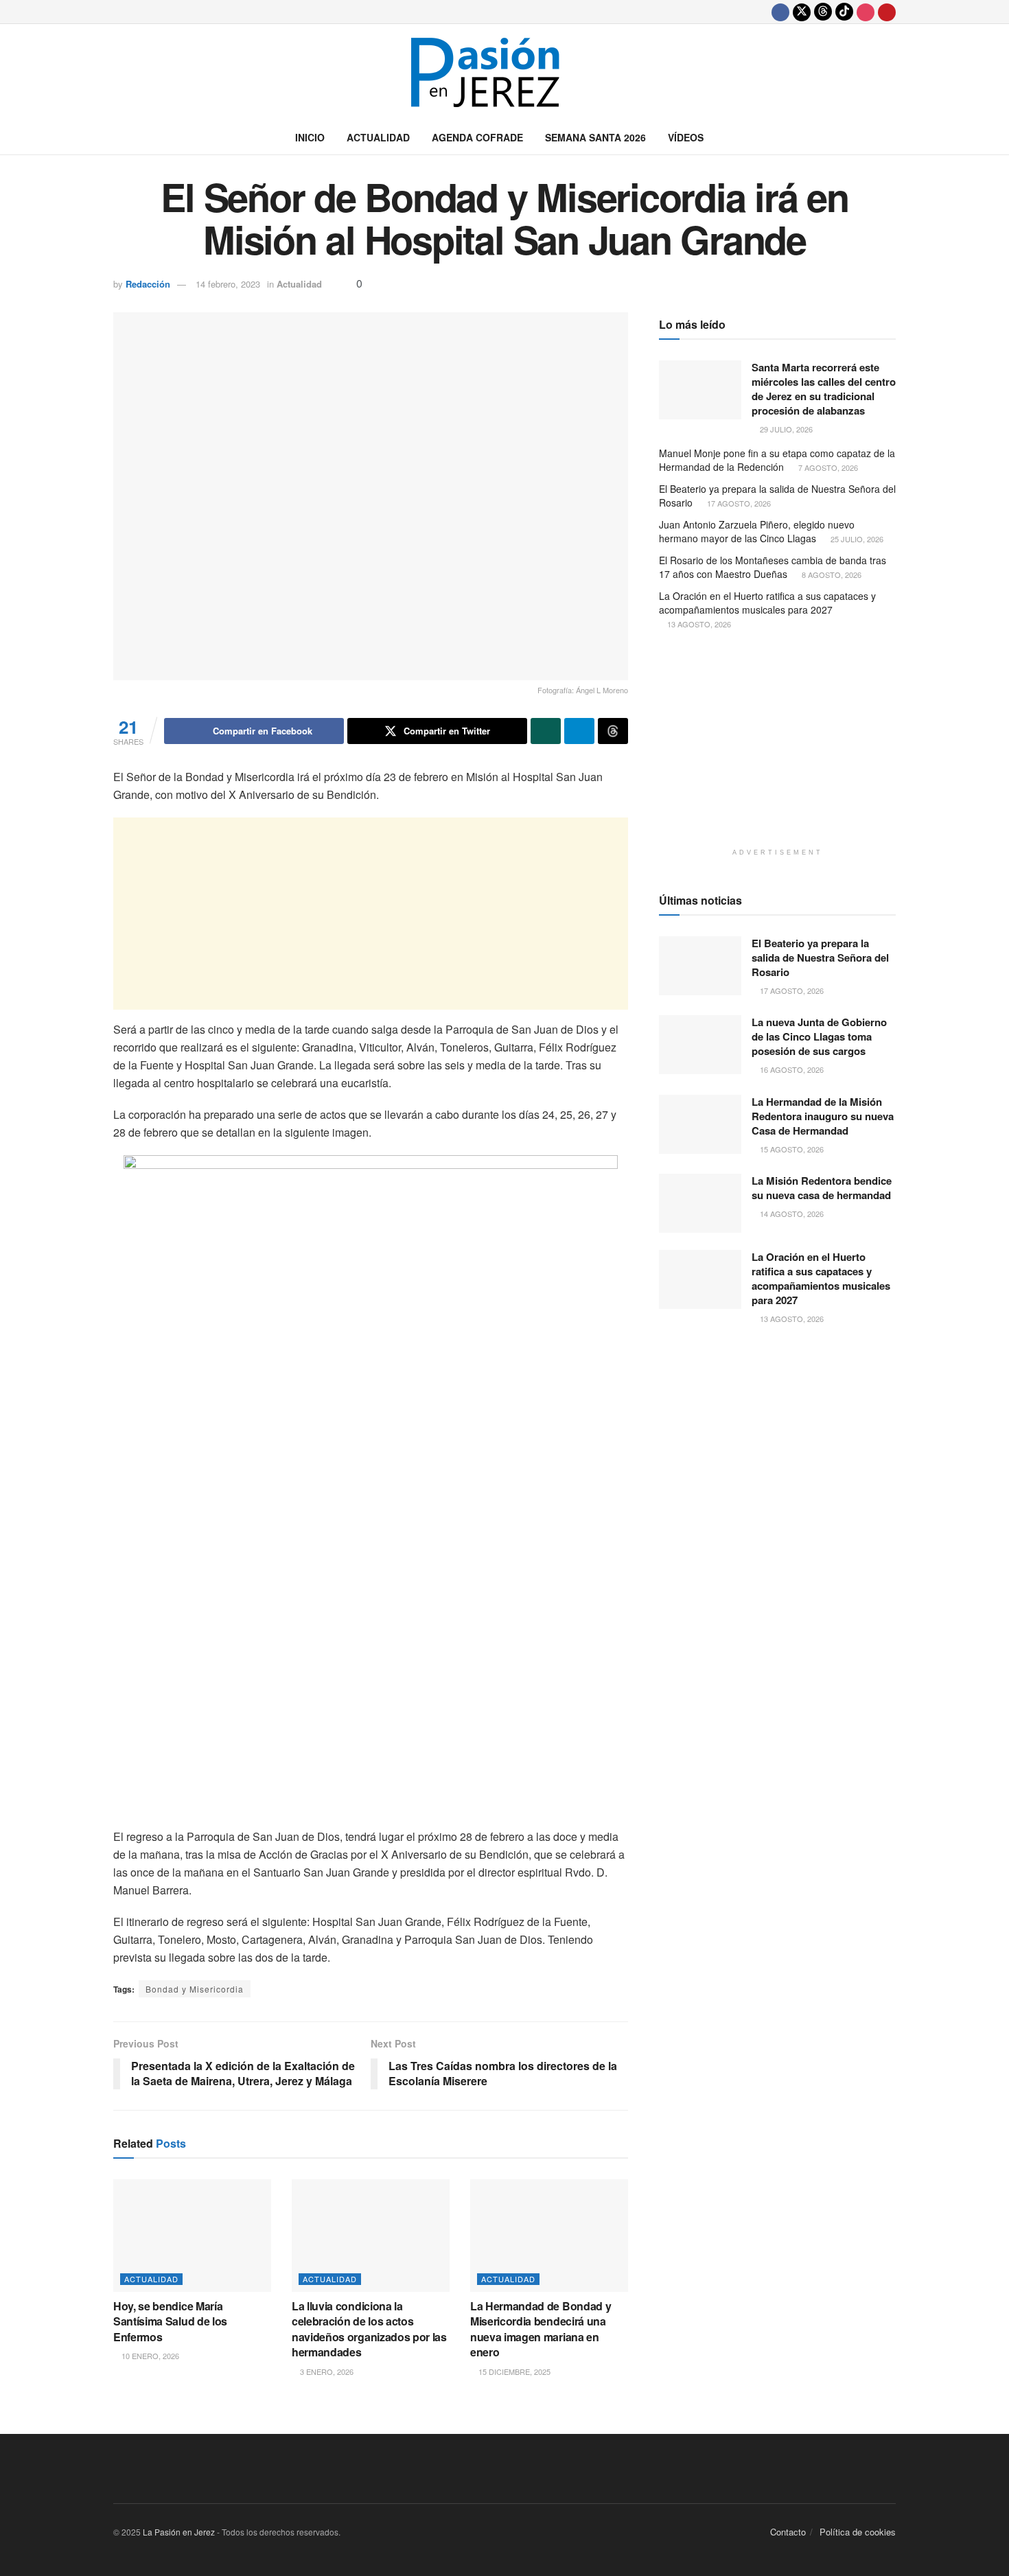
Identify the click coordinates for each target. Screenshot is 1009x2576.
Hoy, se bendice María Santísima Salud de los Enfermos (170, 2321)
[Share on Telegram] (579, 731)
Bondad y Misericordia (195, 1989)
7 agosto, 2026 (827, 467)
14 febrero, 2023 (228, 284)
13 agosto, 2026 (698, 624)
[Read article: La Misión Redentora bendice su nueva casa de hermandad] (700, 1203)
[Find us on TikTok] (844, 12)
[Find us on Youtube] (887, 12)
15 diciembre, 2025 (513, 2371)
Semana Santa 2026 (595, 137)
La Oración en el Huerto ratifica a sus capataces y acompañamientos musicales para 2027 (767, 603)
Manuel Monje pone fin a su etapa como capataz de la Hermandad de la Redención (777, 460)
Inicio (310, 137)
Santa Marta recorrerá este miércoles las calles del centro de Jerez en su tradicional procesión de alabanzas (824, 389)
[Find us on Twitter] (802, 12)
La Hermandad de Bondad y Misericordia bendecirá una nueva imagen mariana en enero (541, 2329)
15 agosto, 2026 (791, 1149)
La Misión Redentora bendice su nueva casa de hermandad (822, 1188)
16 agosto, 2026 (791, 1069)
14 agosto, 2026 (791, 1214)
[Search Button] (891, 137)
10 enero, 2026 (149, 2356)
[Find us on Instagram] (866, 12)
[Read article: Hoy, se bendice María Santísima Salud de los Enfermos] (192, 2236)
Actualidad (378, 137)
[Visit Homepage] (505, 72)
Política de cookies (858, 2532)
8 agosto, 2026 (831, 575)
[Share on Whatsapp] (546, 731)
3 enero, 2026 (326, 2371)
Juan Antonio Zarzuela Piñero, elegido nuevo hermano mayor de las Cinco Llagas (757, 531)
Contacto (788, 2532)
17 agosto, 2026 (738, 503)
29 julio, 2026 (785, 429)
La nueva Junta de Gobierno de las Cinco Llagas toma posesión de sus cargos (819, 1036)
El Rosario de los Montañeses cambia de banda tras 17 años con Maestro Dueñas (773, 567)
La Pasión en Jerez (179, 2532)
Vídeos (686, 137)
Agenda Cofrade (477, 137)
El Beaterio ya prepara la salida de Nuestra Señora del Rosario (777, 496)
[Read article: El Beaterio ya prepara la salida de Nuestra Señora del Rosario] (700, 966)
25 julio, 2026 (856, 539)
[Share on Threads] (613, 731)
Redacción (148, 284)
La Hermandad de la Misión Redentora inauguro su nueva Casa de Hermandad (823, 1116)
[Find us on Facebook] (780, 12)
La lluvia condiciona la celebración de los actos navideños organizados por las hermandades (369, 2329)
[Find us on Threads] (823, 12)
